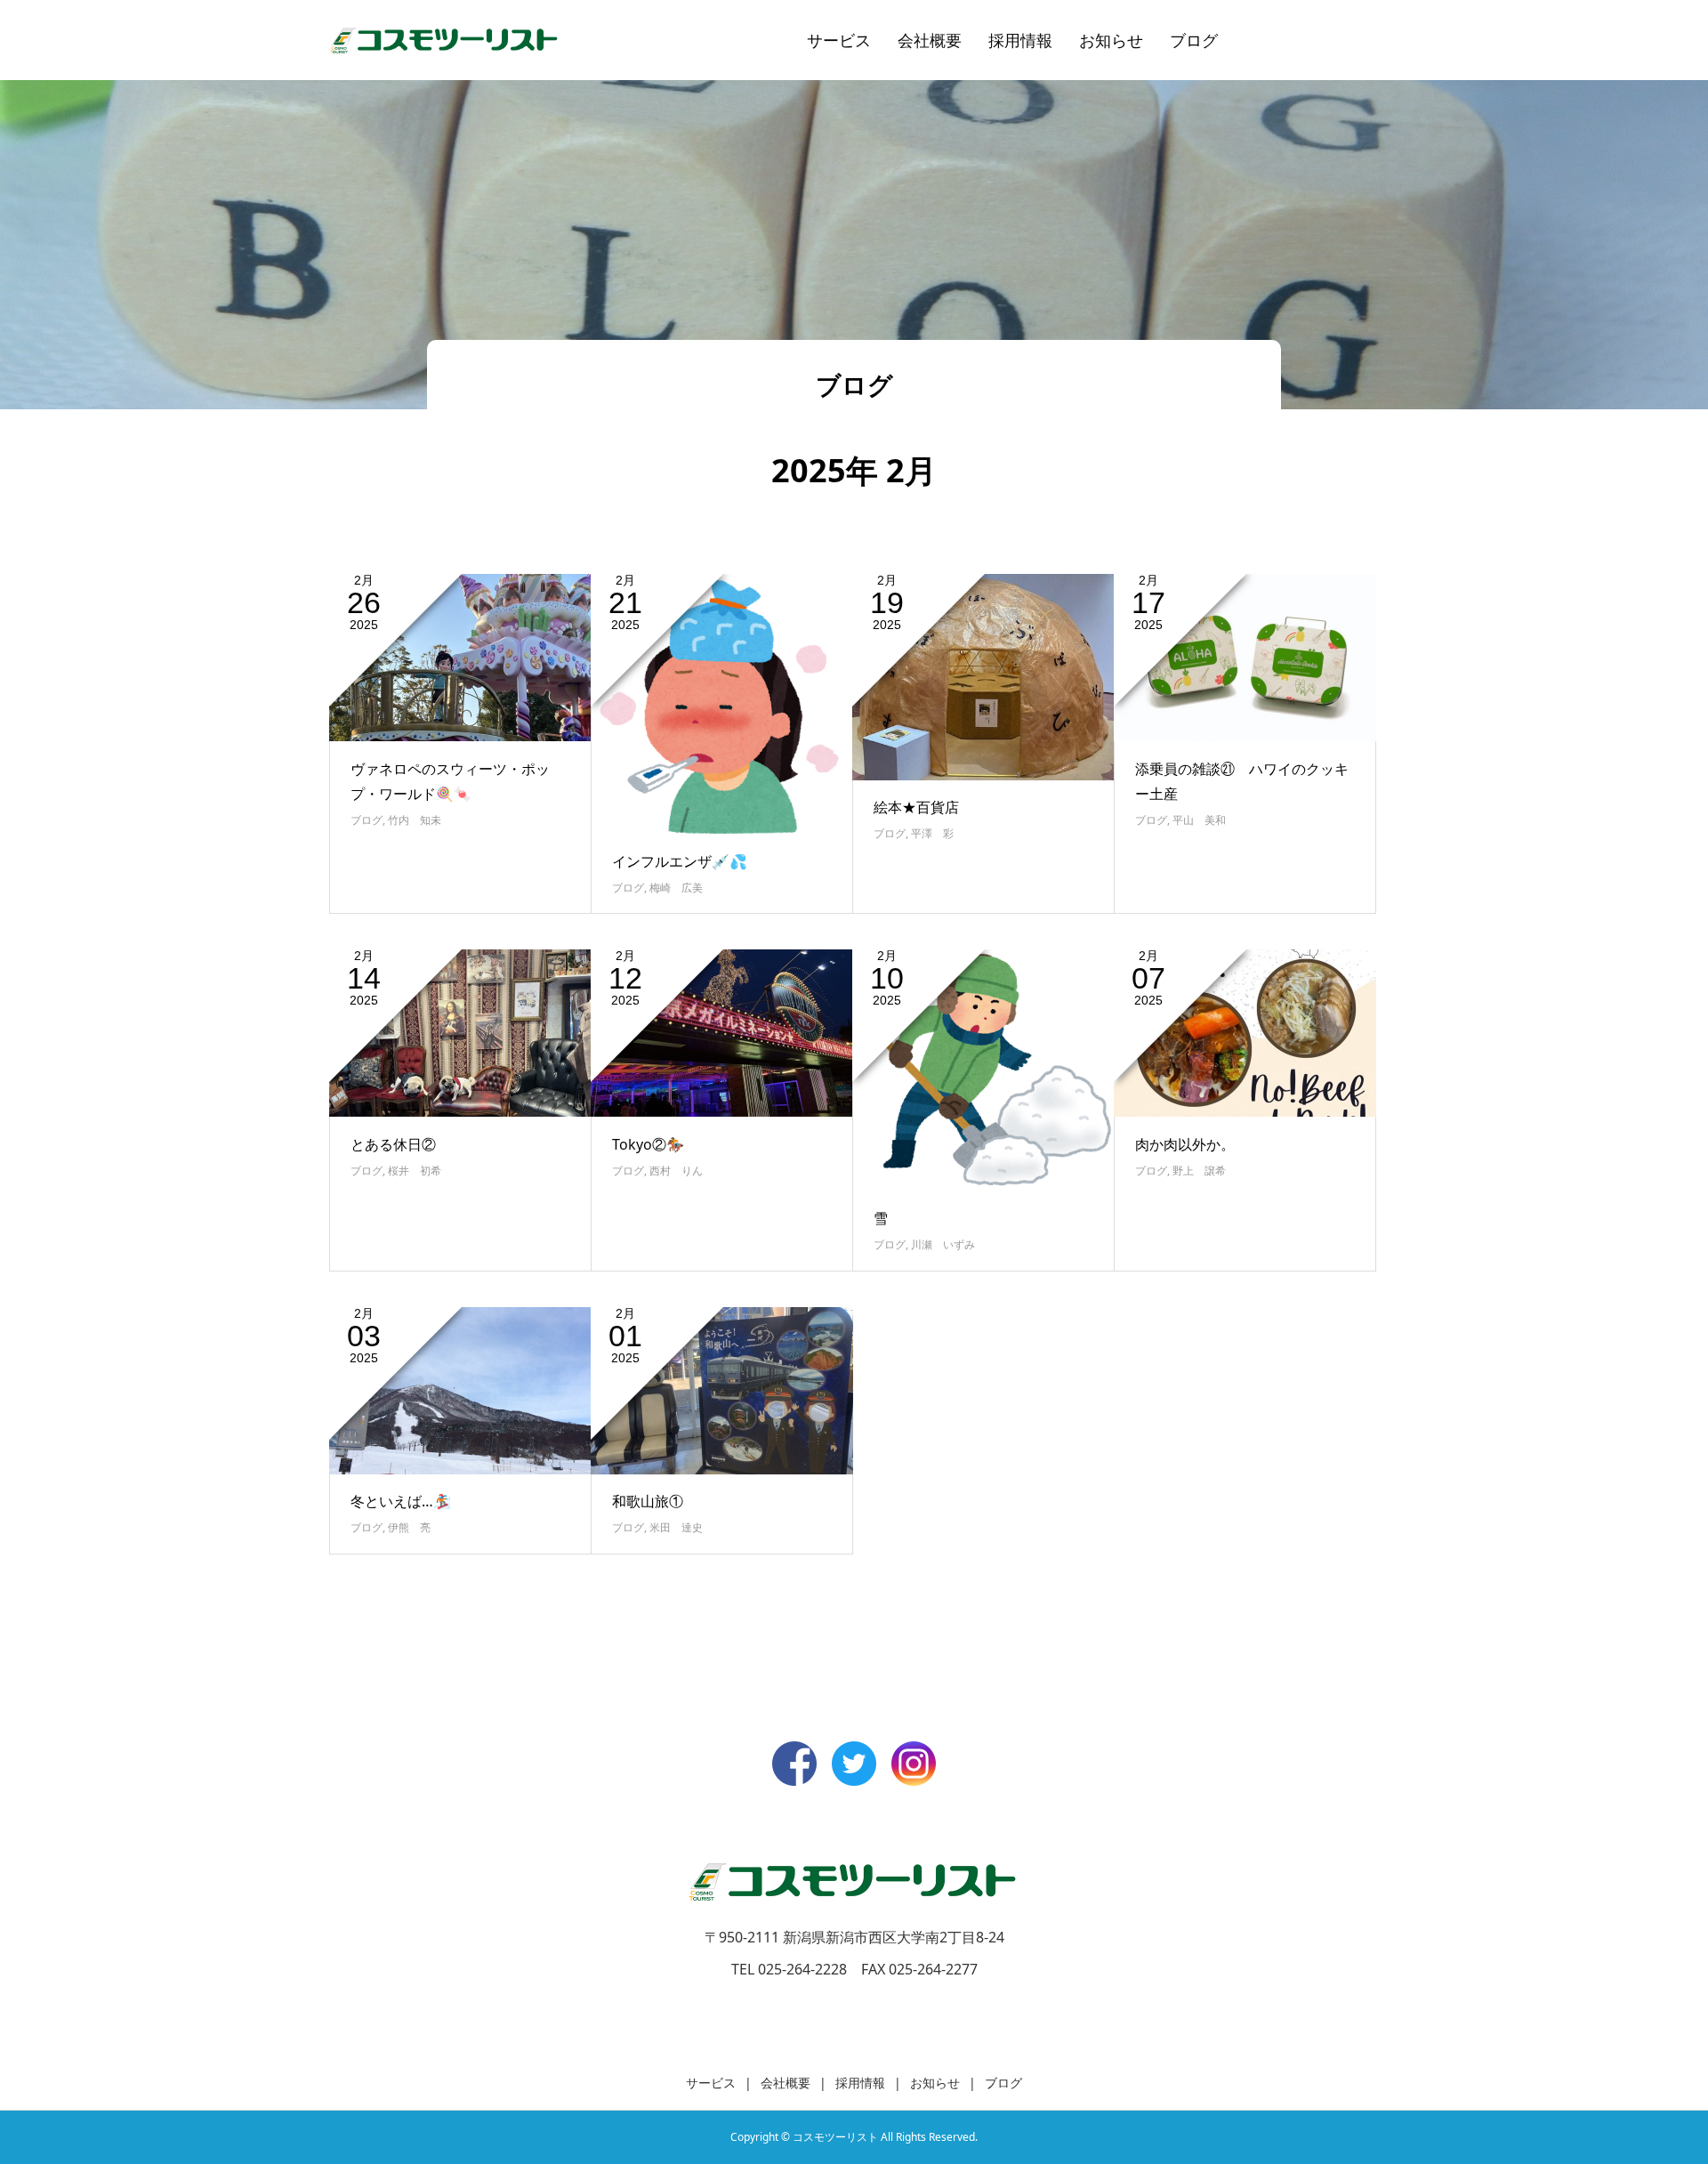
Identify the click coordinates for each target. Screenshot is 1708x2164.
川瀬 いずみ (943, 1244)
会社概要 (930, 40)
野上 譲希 (1199, 1171)
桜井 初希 (415, 1171)
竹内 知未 (415, 820)
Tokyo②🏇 (648, 1144)
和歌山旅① (648, 1501)
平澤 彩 (932, 833)
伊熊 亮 (409, 1527)
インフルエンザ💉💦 (680, 861)
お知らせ (1111, 40)
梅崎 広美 (676, 888)
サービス (839, 40)
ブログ (1194, 40)
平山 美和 (1199, 820)
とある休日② (393, 1144)
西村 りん (676, 1171)
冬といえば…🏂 (401, 1501)
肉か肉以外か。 (1185, 1144)
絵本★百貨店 (916, 807)
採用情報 (1020, 40)
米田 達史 (676, 1527)
